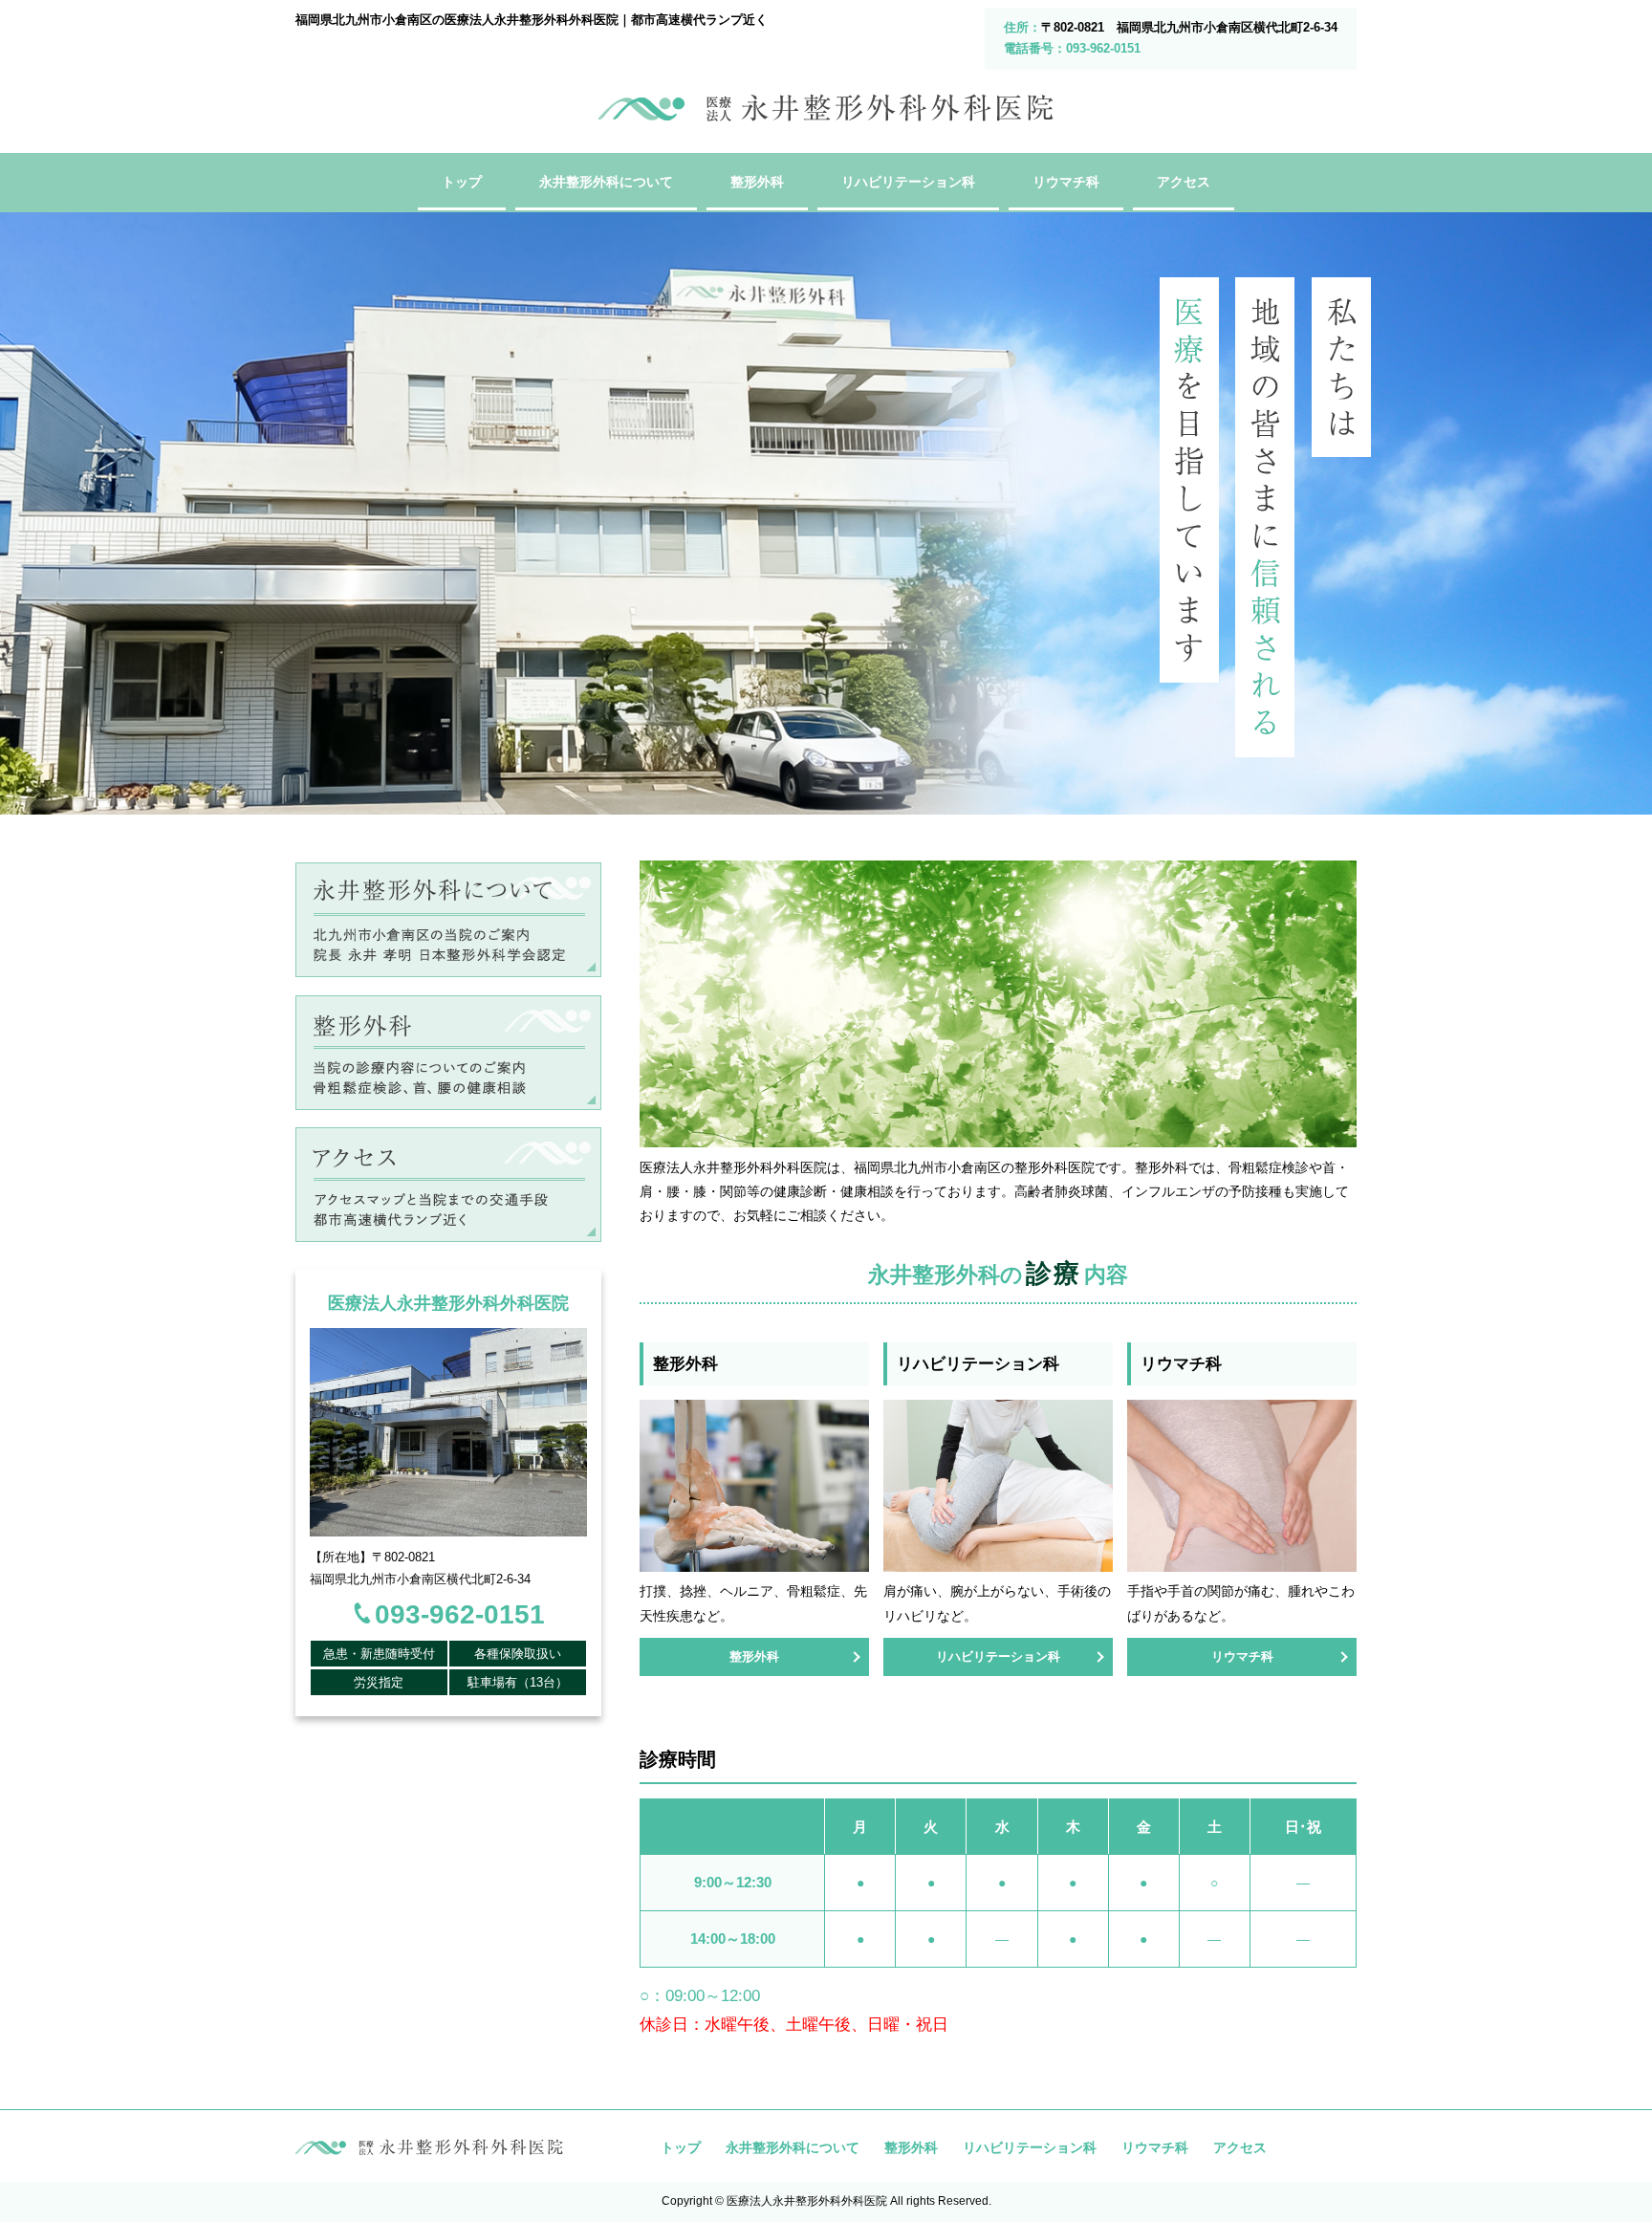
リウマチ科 (1242, 1656)
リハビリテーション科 (998, 1656)
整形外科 (754, 1656)
